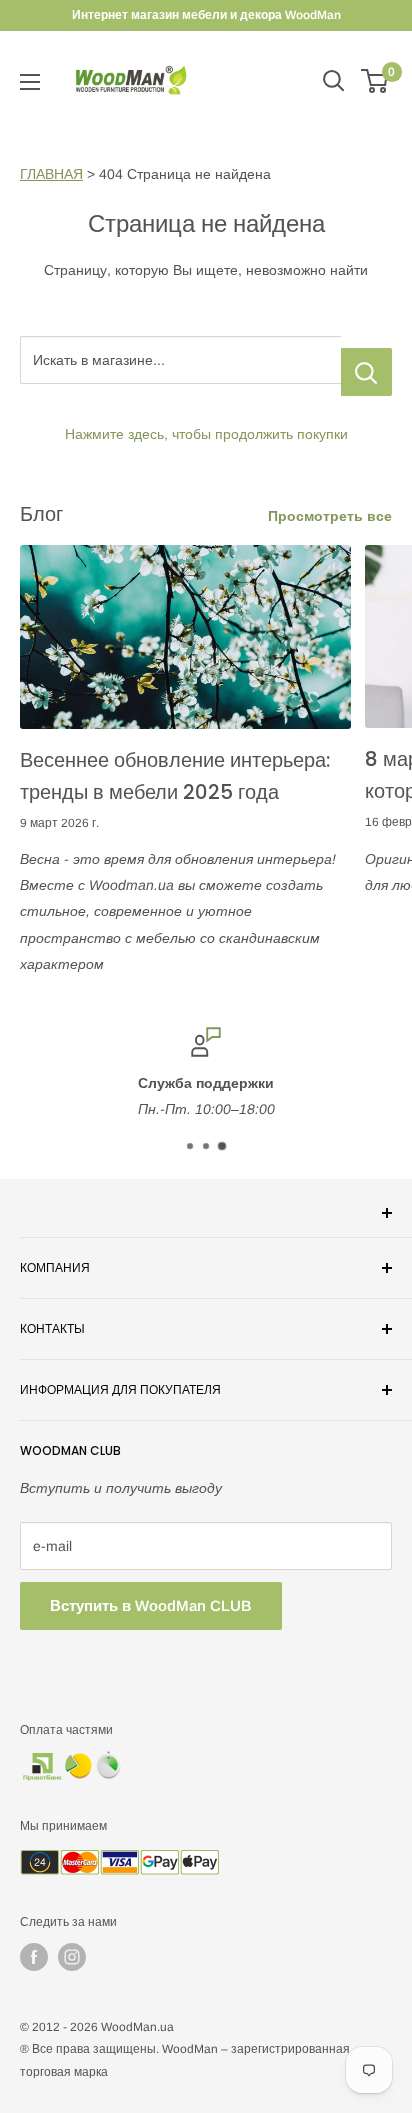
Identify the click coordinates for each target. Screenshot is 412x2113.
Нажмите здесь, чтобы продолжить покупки (206, 434)
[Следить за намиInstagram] (72, 1957)
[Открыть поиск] (334, 81)
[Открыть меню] (30, 82)
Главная (51, 174)
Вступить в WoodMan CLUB (151, 1605)
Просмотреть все (330, 516)
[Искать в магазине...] (366, 372)
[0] (375, 81)
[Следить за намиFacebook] (34, 1957)
